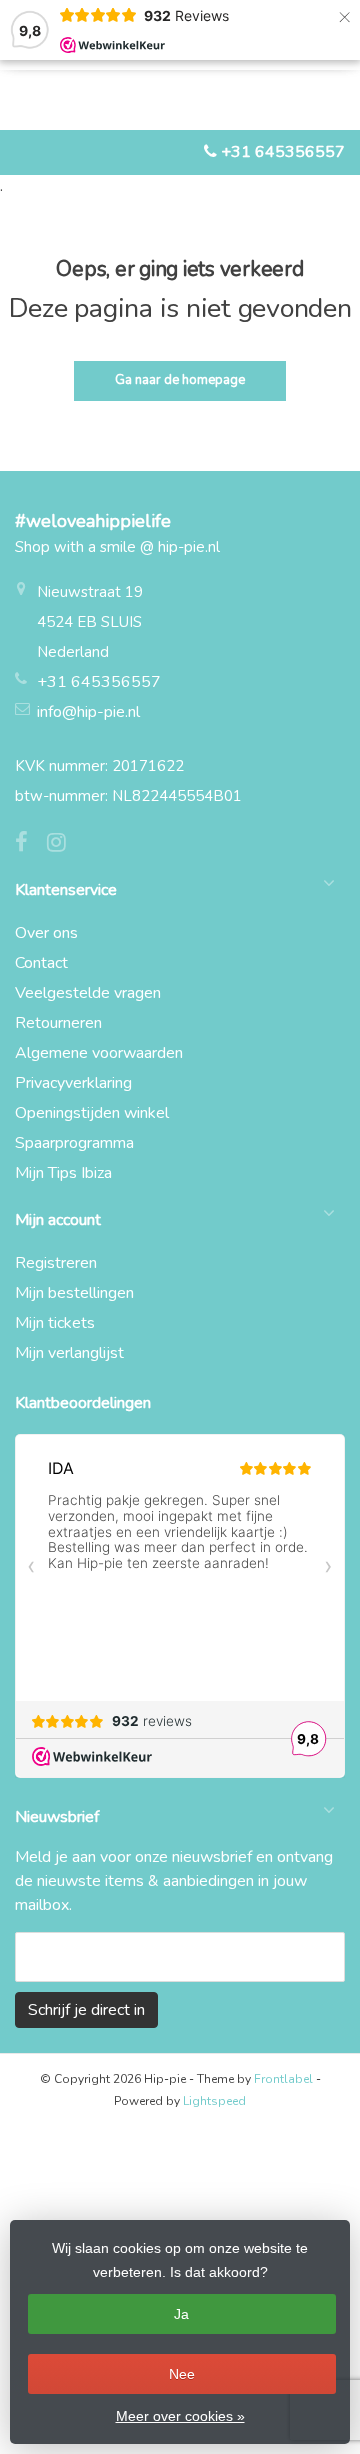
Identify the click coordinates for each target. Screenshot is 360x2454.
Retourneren (58, 1023)
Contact (41, 963)
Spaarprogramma (74, 1143)
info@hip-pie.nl (88, 712)
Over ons (46, 933)
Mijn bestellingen (74, 1293)
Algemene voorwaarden (99, 1053)
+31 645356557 (283, 152)
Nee (182, 2374)
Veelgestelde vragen (88, 993)
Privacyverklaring (73, 1083)
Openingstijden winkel (92, 1113)
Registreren (56, 1263)
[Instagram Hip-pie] (64, 845)
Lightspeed (214, 2101)
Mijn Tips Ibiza (63, 1173)
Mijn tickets (55, 1323)
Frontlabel (283, 2079)
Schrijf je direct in (86, 2010)
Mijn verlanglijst (69, 1353)
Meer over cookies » (180, 2416)
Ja (181, 2314)
